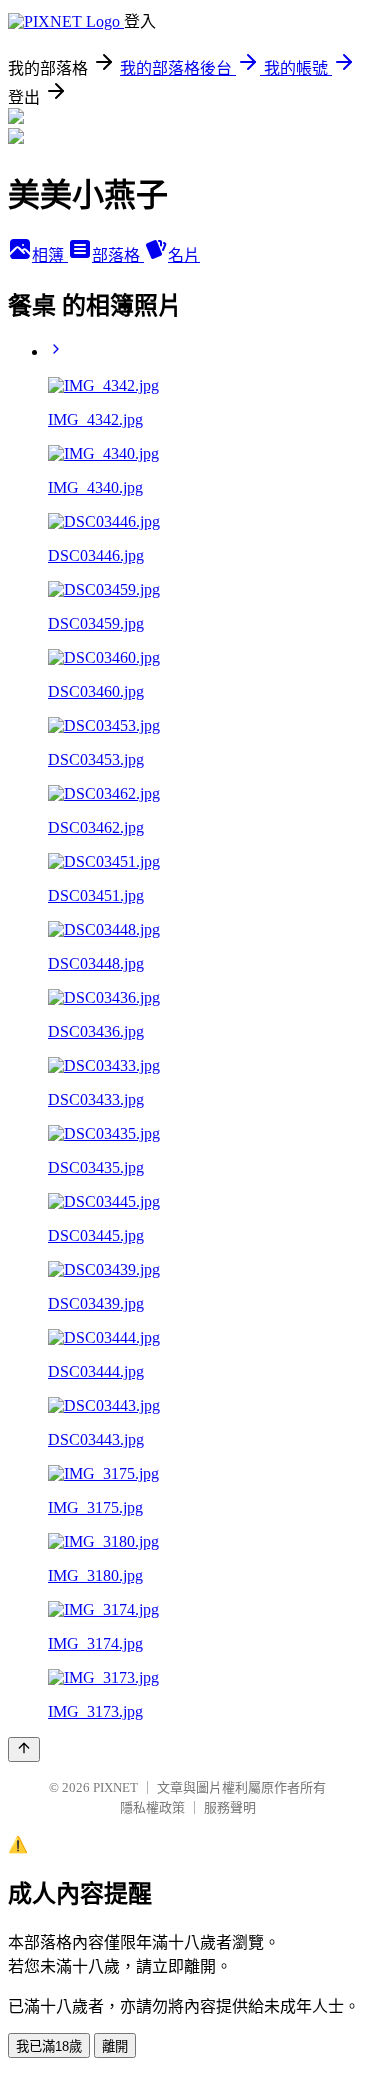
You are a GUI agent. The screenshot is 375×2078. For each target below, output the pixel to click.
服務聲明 (230, 1807)
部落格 (118, 255)
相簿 (50, 255)
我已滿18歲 (49, 2046)
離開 (115, 2046)
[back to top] (24, 1749)
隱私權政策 (152, 1807)
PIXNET (115, 1787)
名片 (184, 255)
